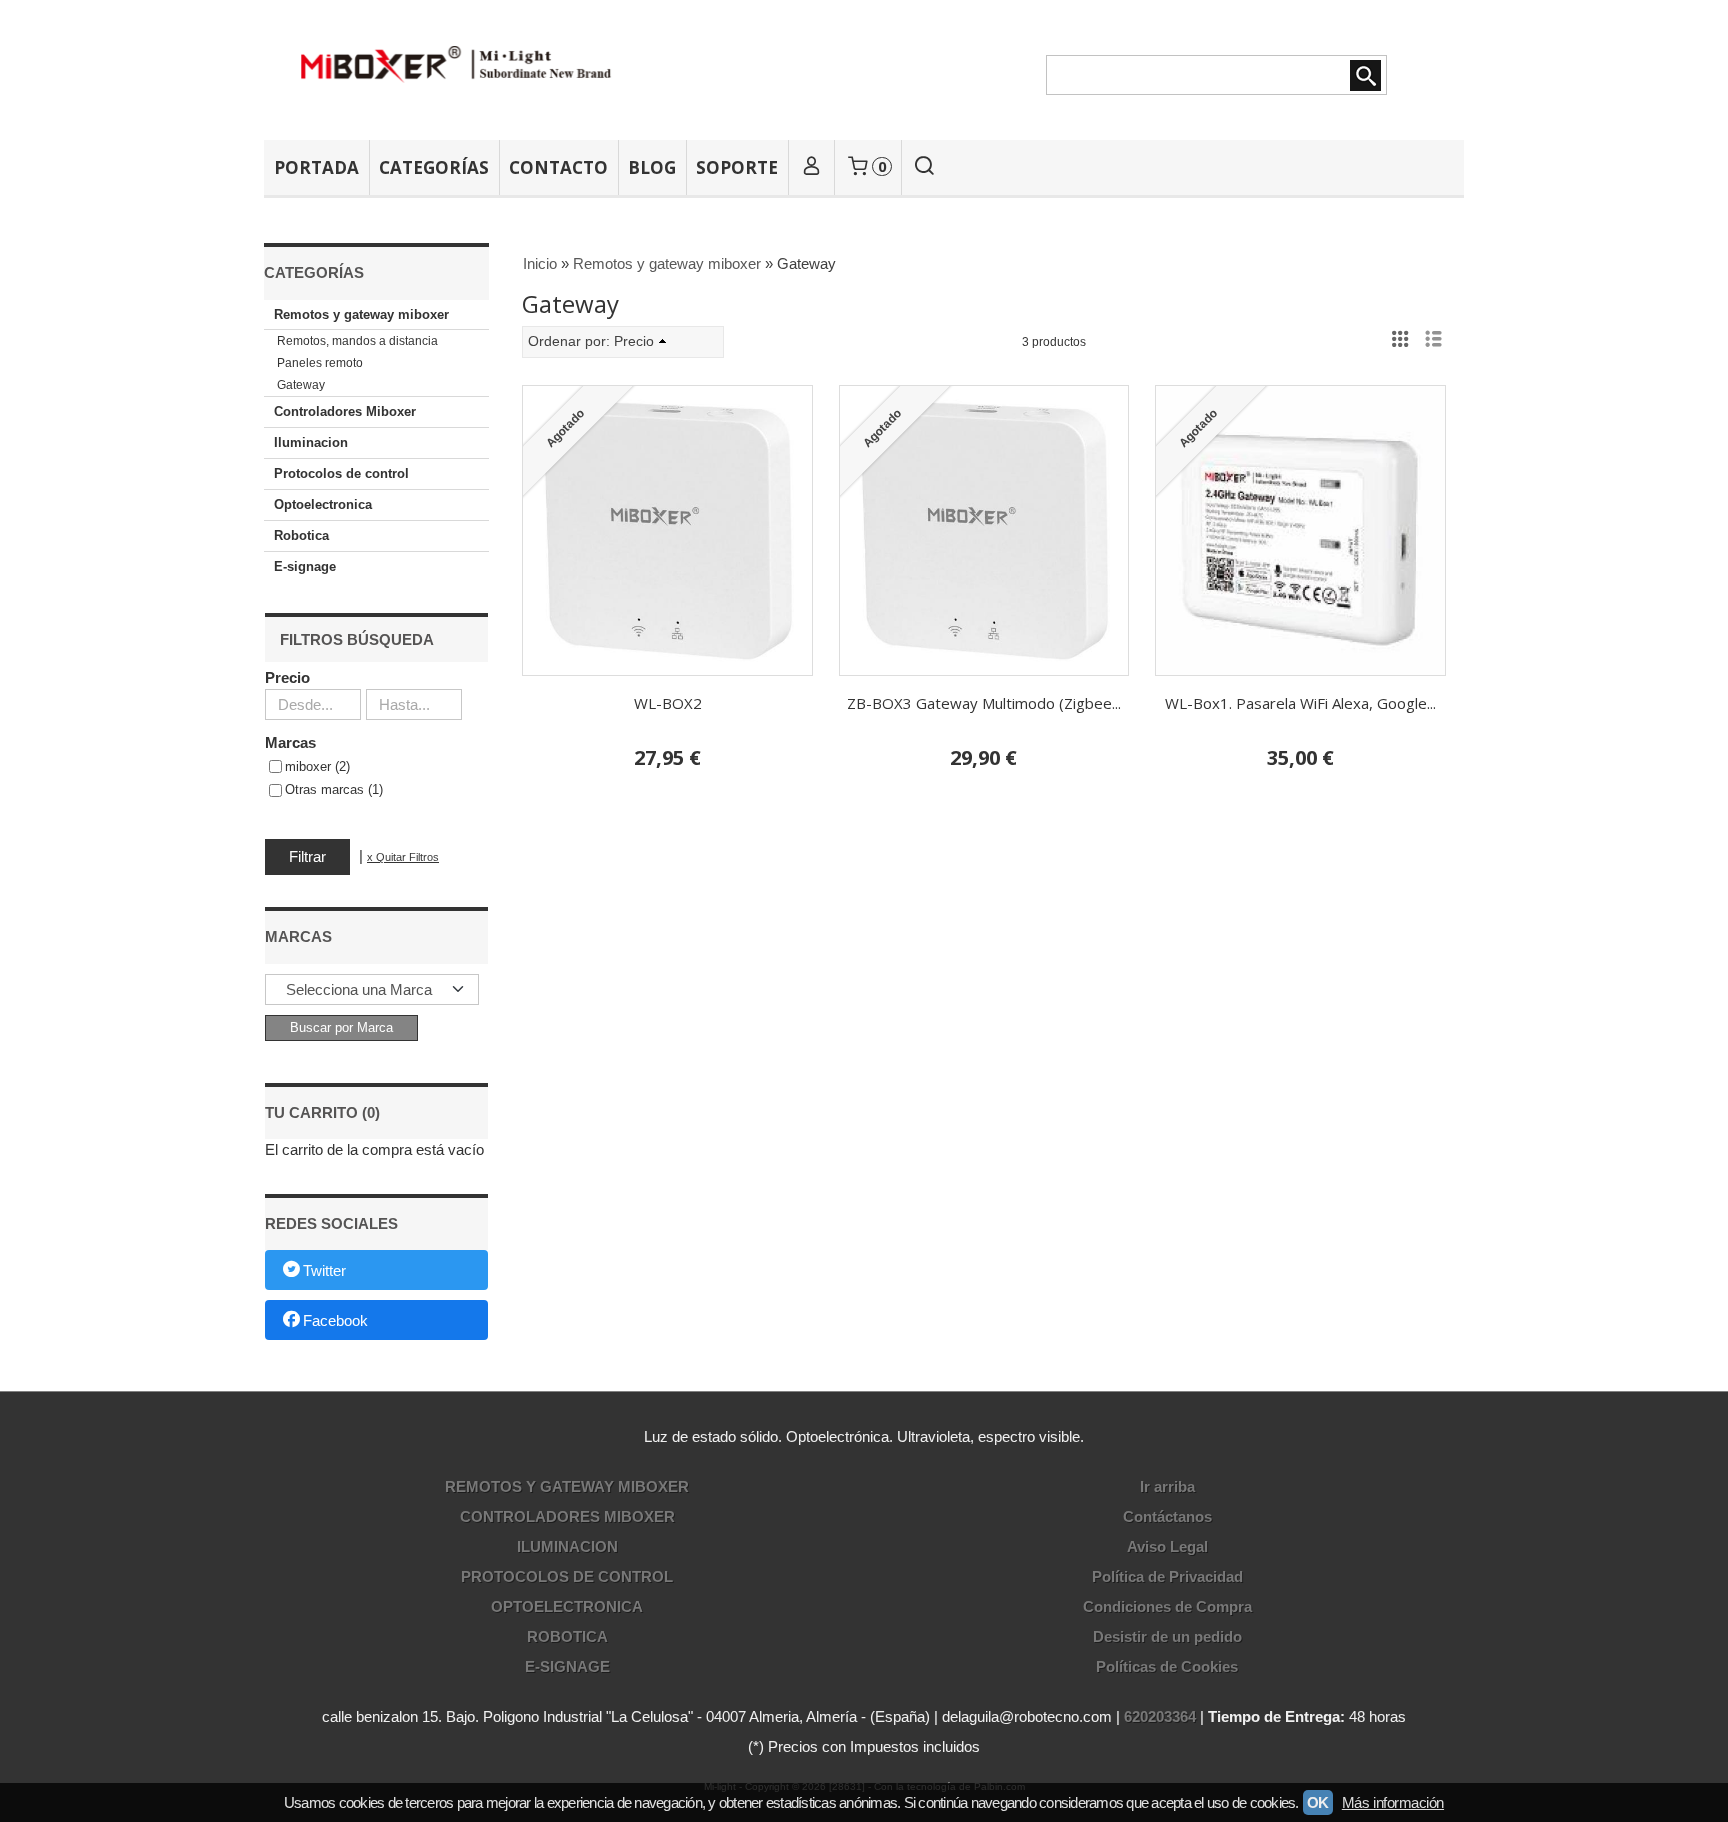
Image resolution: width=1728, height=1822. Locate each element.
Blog (652, 167)
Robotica (301, 535)
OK (1318, 1802)
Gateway (301, 385)
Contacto (558, 167)
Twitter (324, 1271)
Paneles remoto (320, 363)
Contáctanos (1167, 1516)
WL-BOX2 (668, 703)
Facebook (335, 1320)
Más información (1393, 1802)
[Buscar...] (925, 167)
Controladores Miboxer (345, 411)
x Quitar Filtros (403, 857)
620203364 (1160, 1716)
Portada (316, 167)
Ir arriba (1167, 1486)
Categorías (434, 167)
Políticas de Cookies (1167, 1666)
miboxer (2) (317, 766)
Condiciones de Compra (1167, 1606)
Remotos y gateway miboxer (361, 314)
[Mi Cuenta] (811, 167)
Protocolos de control (341, 473)
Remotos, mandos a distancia (357, 341)
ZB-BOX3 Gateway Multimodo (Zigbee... (984, 703)
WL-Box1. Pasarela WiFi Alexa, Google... (1300, 703)
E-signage (305, 566)
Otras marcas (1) (334, 789)
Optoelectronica (323, 504)
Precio (287, 677)
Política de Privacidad (1167, 1576)
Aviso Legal (1167, 1546)
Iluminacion (311, 442)
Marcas (290, 742)
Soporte (737, 167)
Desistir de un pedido (1167, 1636)
